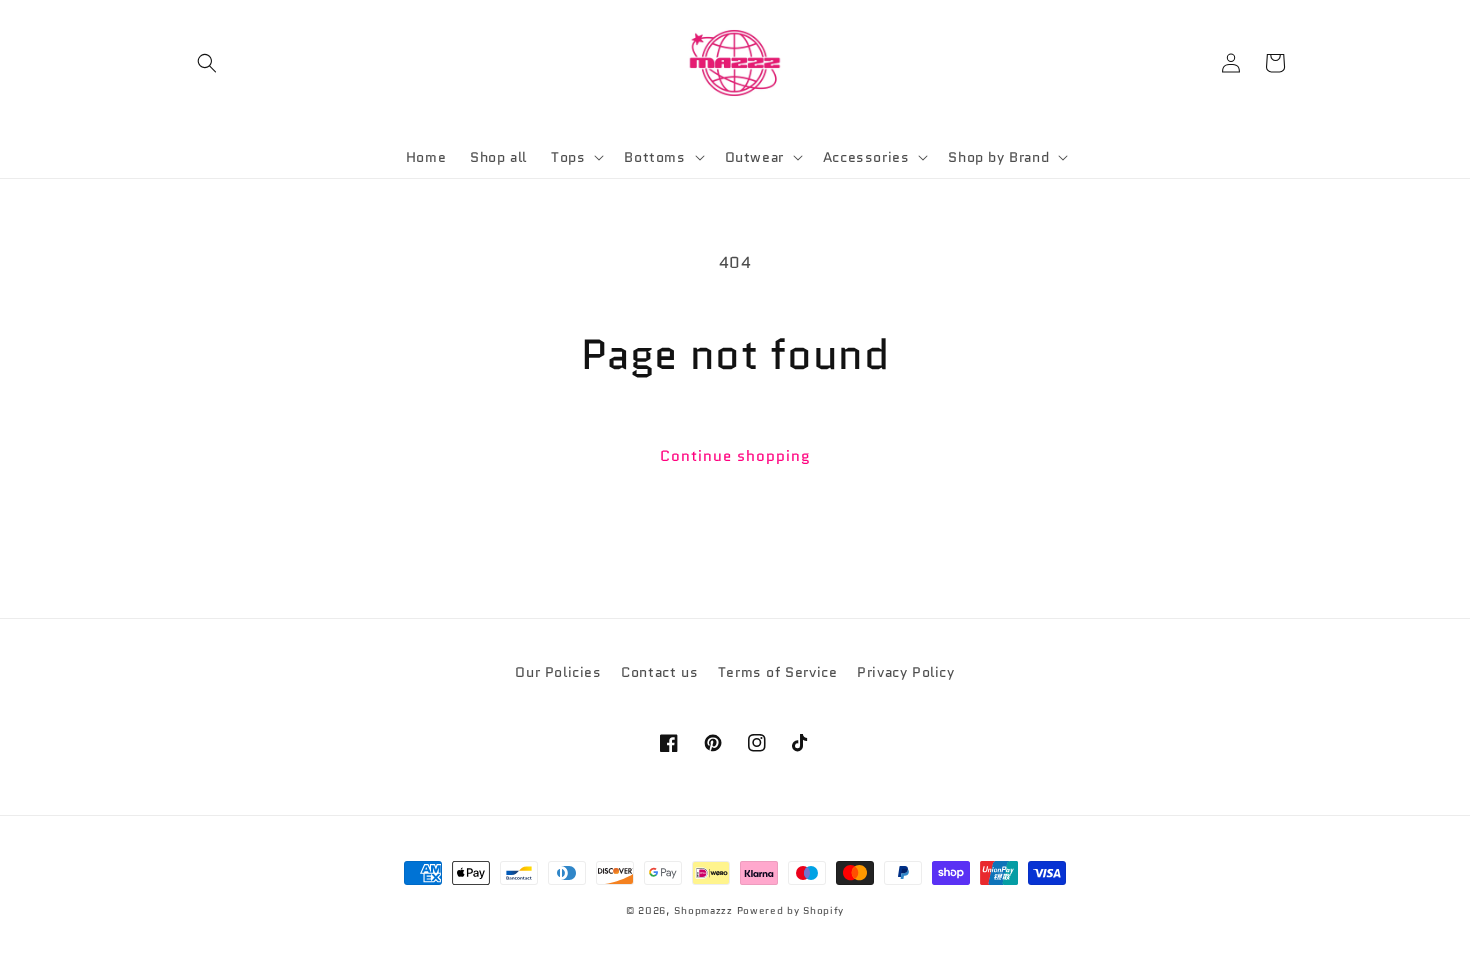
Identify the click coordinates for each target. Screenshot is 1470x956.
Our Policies (558, 672)
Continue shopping (735, 456)
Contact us (659, 672)
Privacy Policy (905, 672)
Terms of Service (778, 672)
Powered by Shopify (791, 910)
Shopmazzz (703, 910)
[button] (207, 63)
